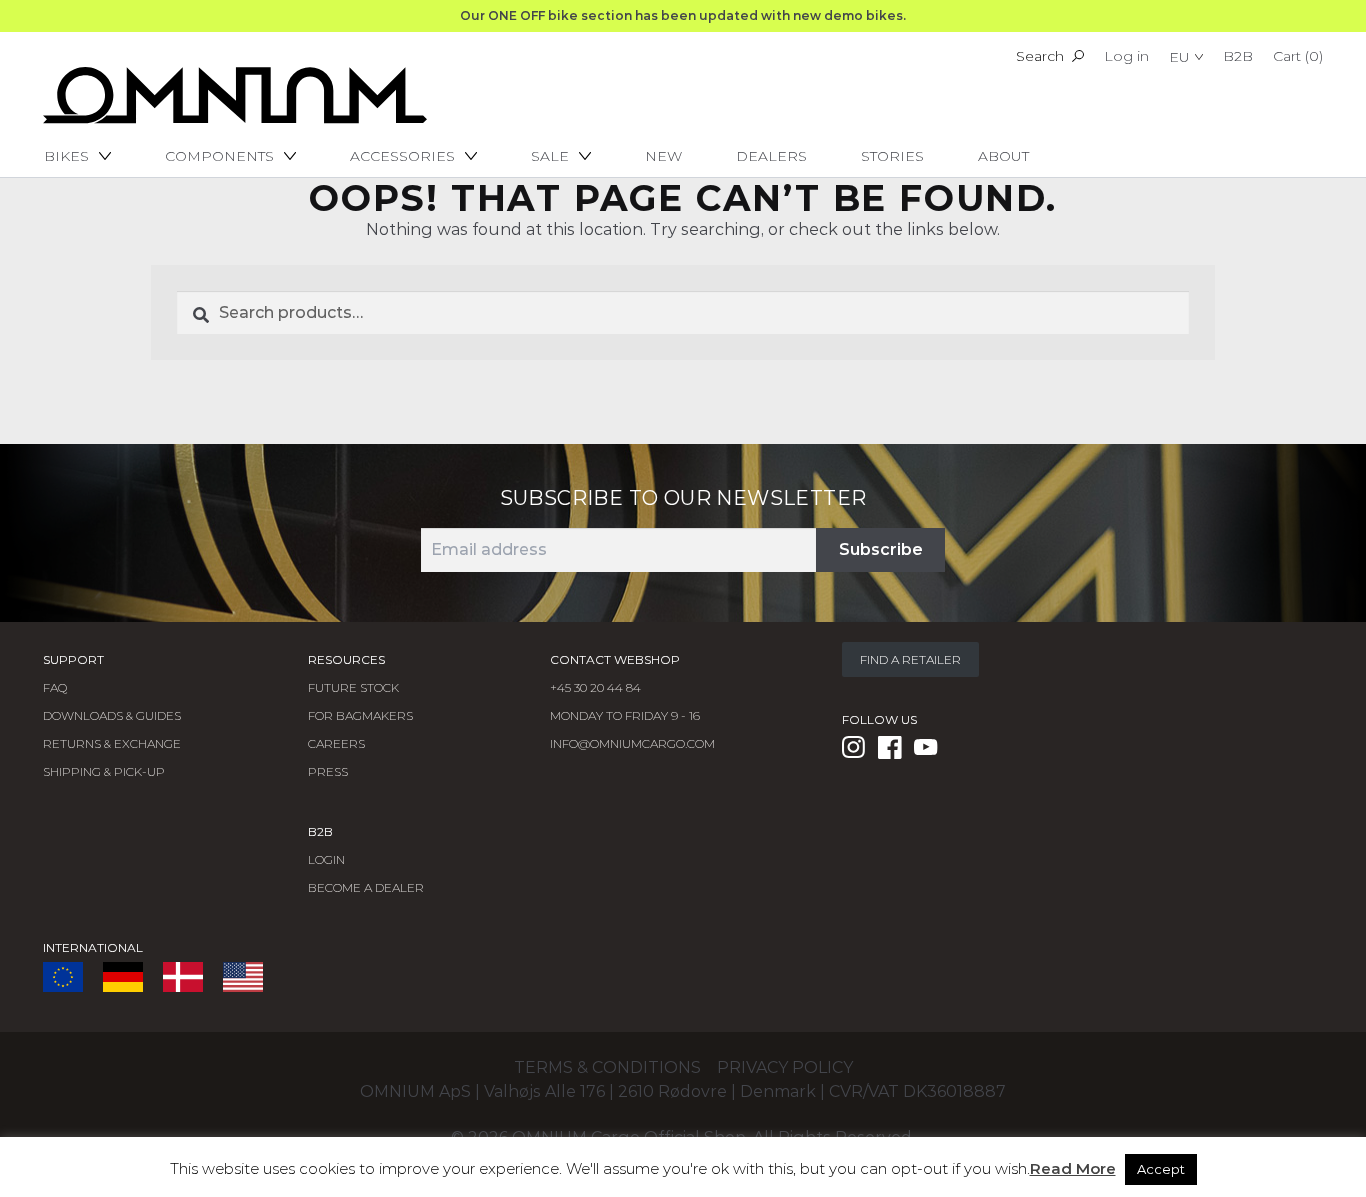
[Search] (1078, 56)
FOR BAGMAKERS (360, 715)
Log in (1126, 56)
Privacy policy (785, 1067)
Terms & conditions (607, 1067)
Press (328, 771)
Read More (1073, 1168)
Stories (892, 156)
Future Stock (353, 687)
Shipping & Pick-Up (104, 771)
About (1003, 156)
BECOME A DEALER (366, 887)
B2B (1238, 56)
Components (219, 156)
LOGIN (326, 859)
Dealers (771, 156)
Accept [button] (1161, 1169)
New (663, 156)
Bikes (66, 156)
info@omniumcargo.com (632, 743)
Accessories (402, 156)
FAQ (55, 687)
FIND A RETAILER (910, 659)
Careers (336, 743)
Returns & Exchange (112, 743)
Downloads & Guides (112, 715)
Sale (550, 156)
